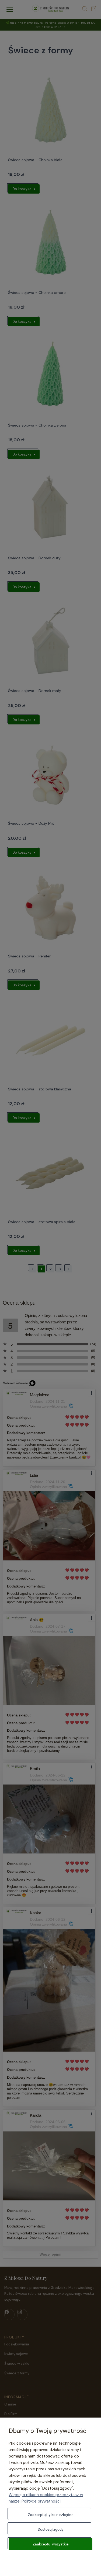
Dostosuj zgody (51, 2529)
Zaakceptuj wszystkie (50, 2544)
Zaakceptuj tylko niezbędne (51, 2515)
